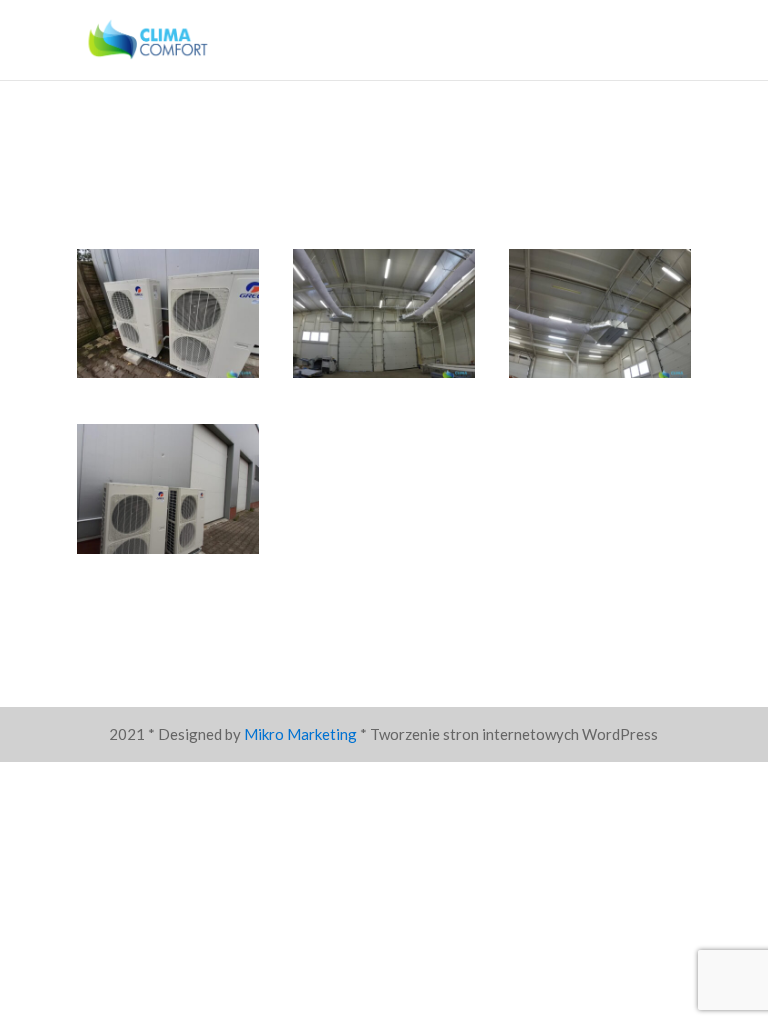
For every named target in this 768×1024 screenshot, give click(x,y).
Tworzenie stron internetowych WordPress (514, 734)
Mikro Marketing (300, 734)
